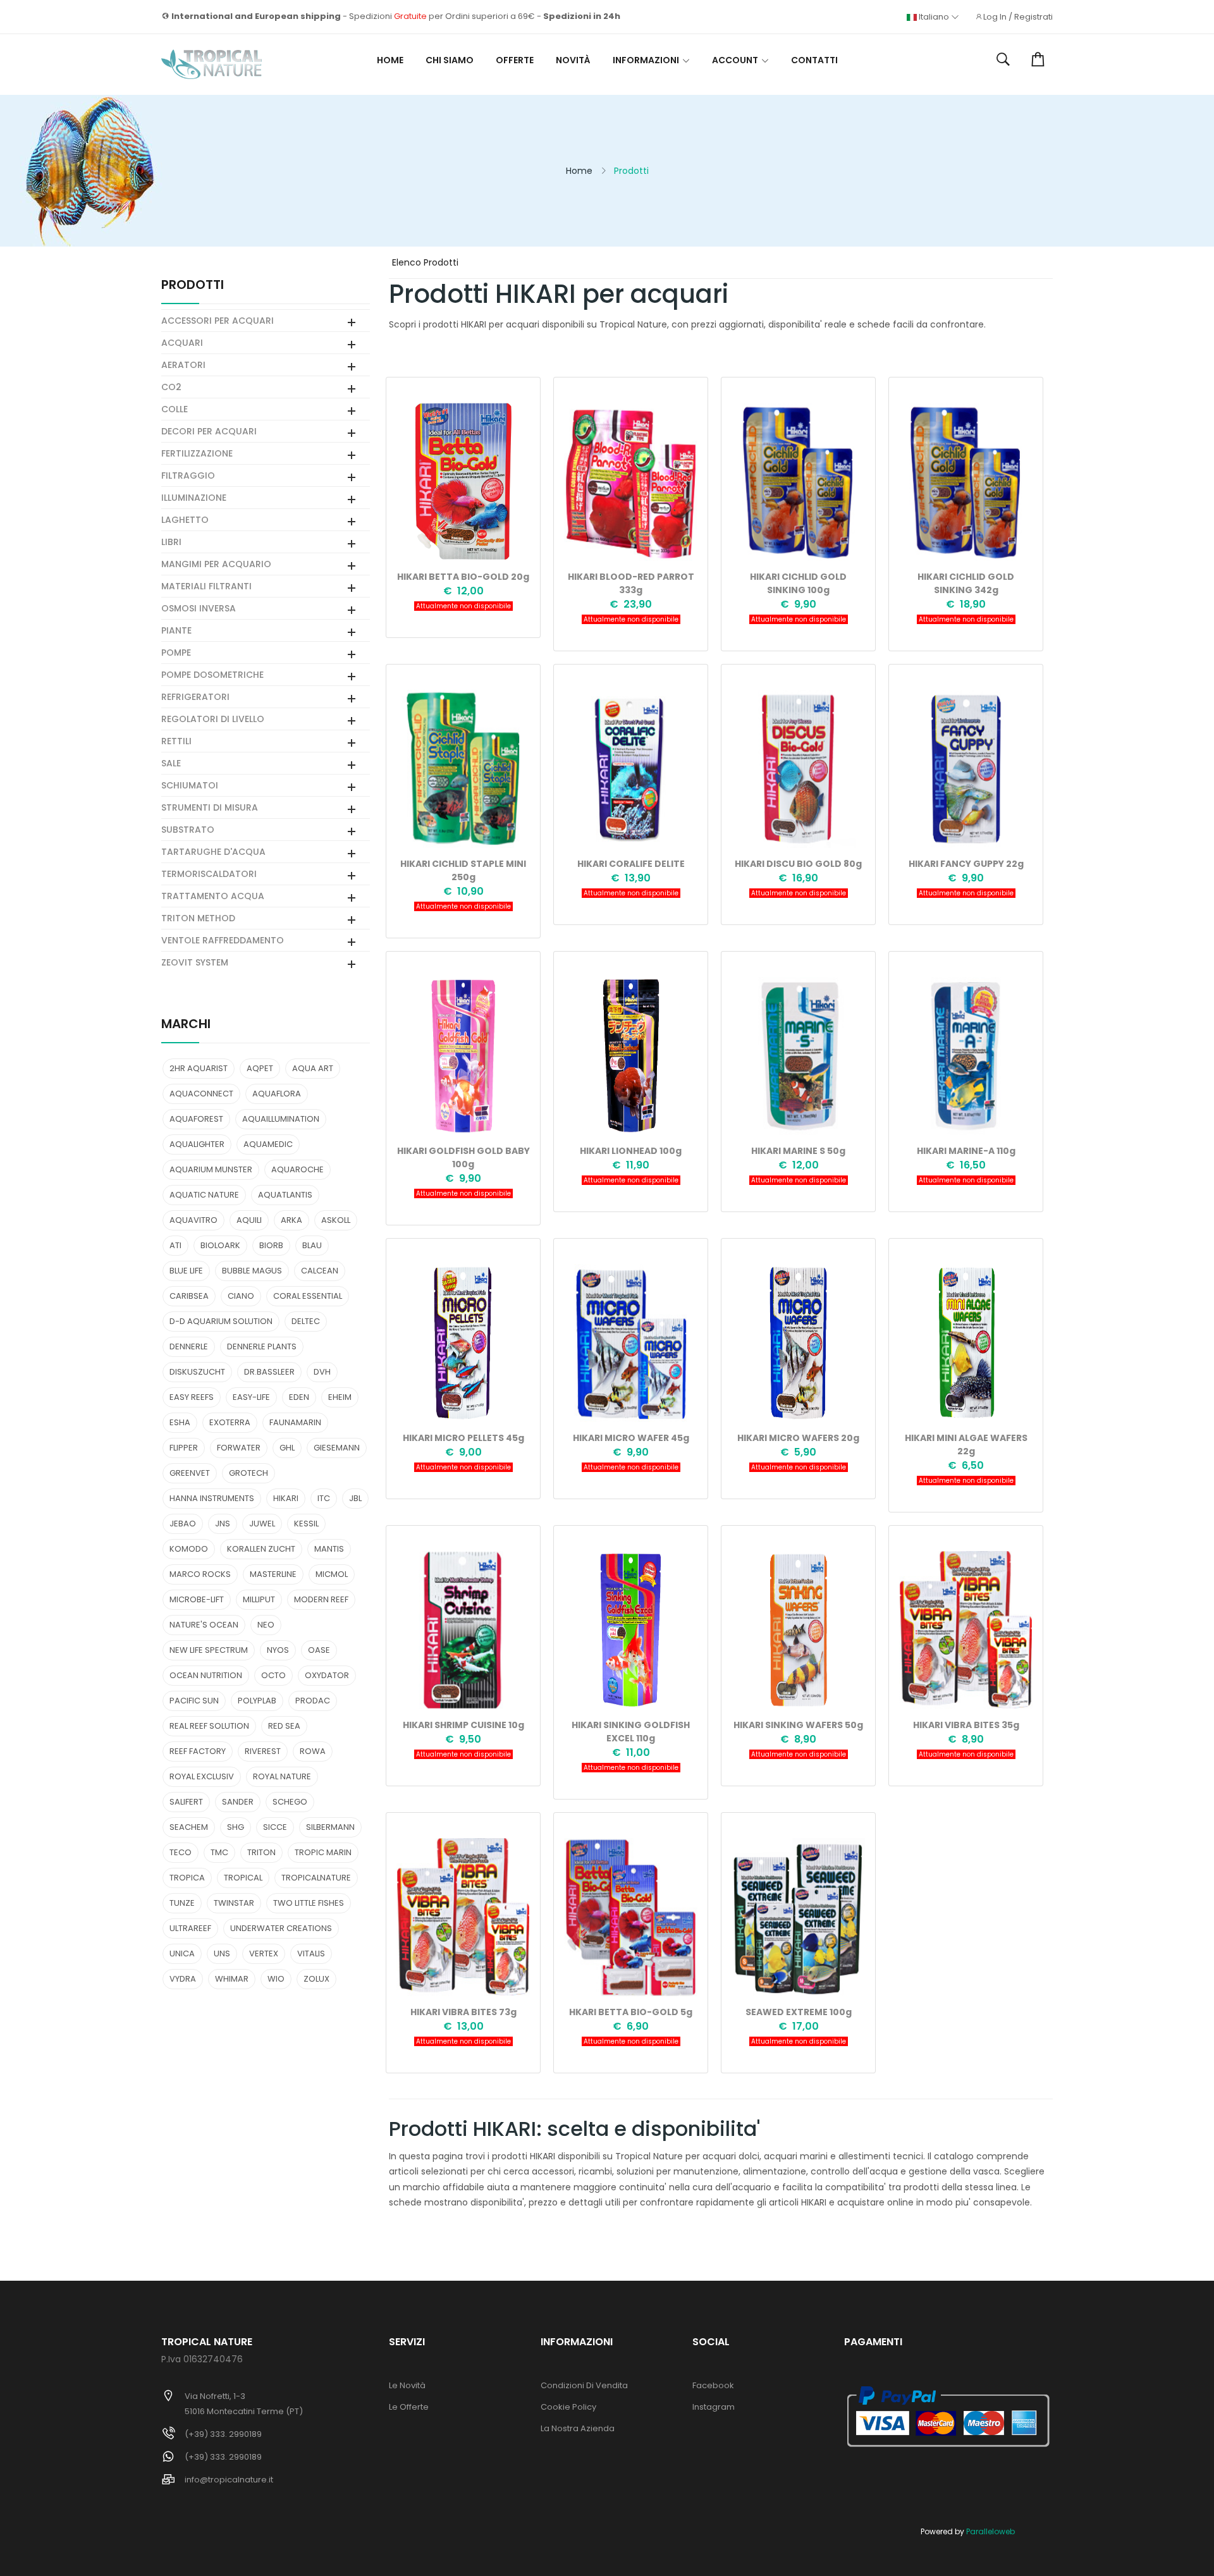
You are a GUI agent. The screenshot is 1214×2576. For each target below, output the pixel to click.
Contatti (814, 60)
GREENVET (190, 1473)
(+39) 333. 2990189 (223, 2434)
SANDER (238, 1802)
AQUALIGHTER (197, 1144)
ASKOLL (336, 1220)
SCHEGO (290, 1802)
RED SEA (284, 1726)
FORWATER (239, 1448)
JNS (223, 1524)
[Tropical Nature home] (212, 64)
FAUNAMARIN (295, 1422)
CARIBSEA (189, 1296)
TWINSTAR (234, 1903)
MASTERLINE (273, 1574)
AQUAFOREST (196, 1119)
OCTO (273, 1675)
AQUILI (249, 1220)
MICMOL (332, 1574)
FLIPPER (184, 1448)
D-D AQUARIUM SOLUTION (221, 1321)
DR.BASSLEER (269, 1372)
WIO (276, 1979)
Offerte (515, 60)
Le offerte (409, 2407)
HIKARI (286, 1498)
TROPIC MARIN (323, 1852)
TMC (219, 1852)
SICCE (275, 1827)
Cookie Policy (568, 2407)
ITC (324, 1498)
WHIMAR (232, 1979)
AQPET (260, 1068)
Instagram (714, 2407)
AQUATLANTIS (285, 1195)
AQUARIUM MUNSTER (211, 1169)
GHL (287, 1448)
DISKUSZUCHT (197, 1372)
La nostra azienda (578, 2428)
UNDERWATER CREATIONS (281, 1928)
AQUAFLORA (277, 1094)
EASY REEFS (192, 1397)
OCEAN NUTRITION (206, 1675)
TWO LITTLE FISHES (309, 1903)
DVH (322, 1372)
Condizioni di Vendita (584, 2385)
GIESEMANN (337, 1448)
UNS (222, 1953)
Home (390, 60)
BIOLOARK (220, 1245)
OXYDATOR (327, 1675)
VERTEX (264, 1953)
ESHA (180, 1422)
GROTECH (248, 1473)
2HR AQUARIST (199, 1068)
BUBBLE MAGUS (252, 1271)
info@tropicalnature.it (229, 2480)
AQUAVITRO (193, 1220)
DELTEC (306, 1321)
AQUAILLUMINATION (281, 1119)
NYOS (278, 1650)
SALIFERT (186, 1802)
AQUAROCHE (297, 1169)
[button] (1003, 60)
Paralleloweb (990, 2531)
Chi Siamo (450, 60)
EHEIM (340, 1397)
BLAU (312, 1245)
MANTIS (329, 1549)
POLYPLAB (257, 1701)
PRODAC (313, 1701)
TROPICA (187, 1878)
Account (735, 60)
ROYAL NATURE (282, 1776)
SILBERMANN (330, 1827)
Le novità (407, 2385)
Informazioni (646, 60)
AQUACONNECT (201, 1094)
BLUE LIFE (186, 1271)
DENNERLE (189, 1346)
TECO (181, 1852)
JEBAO (183, 1524)
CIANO (241, 1296)
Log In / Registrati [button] (1018, 17)
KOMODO (189, 1549)
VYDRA (183, 1979)
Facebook (713, 2385)
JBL (355, 1498)
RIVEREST (263, 1751)
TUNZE (182, 1903)
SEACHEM (189, 1827)
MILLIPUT (259, 1599)
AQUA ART (313, 1068)
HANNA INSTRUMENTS (212, 1498)
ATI (175, 1245)
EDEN (299, 1397)
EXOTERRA (230, 1422)
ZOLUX (316, 1979)
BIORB (271, 1245)
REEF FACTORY (198, 1751)
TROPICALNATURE (316, 1878)
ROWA (313, 1751)
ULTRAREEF (190, 1928)
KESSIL (306, 1524)
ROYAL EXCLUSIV (202, 1776)
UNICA (182, 1953)
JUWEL (262, 1524)
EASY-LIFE (251, 1397)
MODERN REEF (321, 1599)
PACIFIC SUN (194, 1701)
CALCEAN (320, 1271)
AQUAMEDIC (268, 1144)
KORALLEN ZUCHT (261, 1549)
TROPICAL (243, 1878)
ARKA (291, 1220)
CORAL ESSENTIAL (308, 1296)
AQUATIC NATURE (204, 1195)
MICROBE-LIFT (197, 1599)
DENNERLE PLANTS (262, 1346)
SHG (236, 1827)
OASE (319, 1650)
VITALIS (311, 1953)
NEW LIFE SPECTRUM (209, 1650)
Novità (573, 60)
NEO (266, 1625)
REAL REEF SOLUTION (209, 1726)
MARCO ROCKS (200, 1574)
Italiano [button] (934, 17)
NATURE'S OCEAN (204, 1625)
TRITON (261, 1852)
